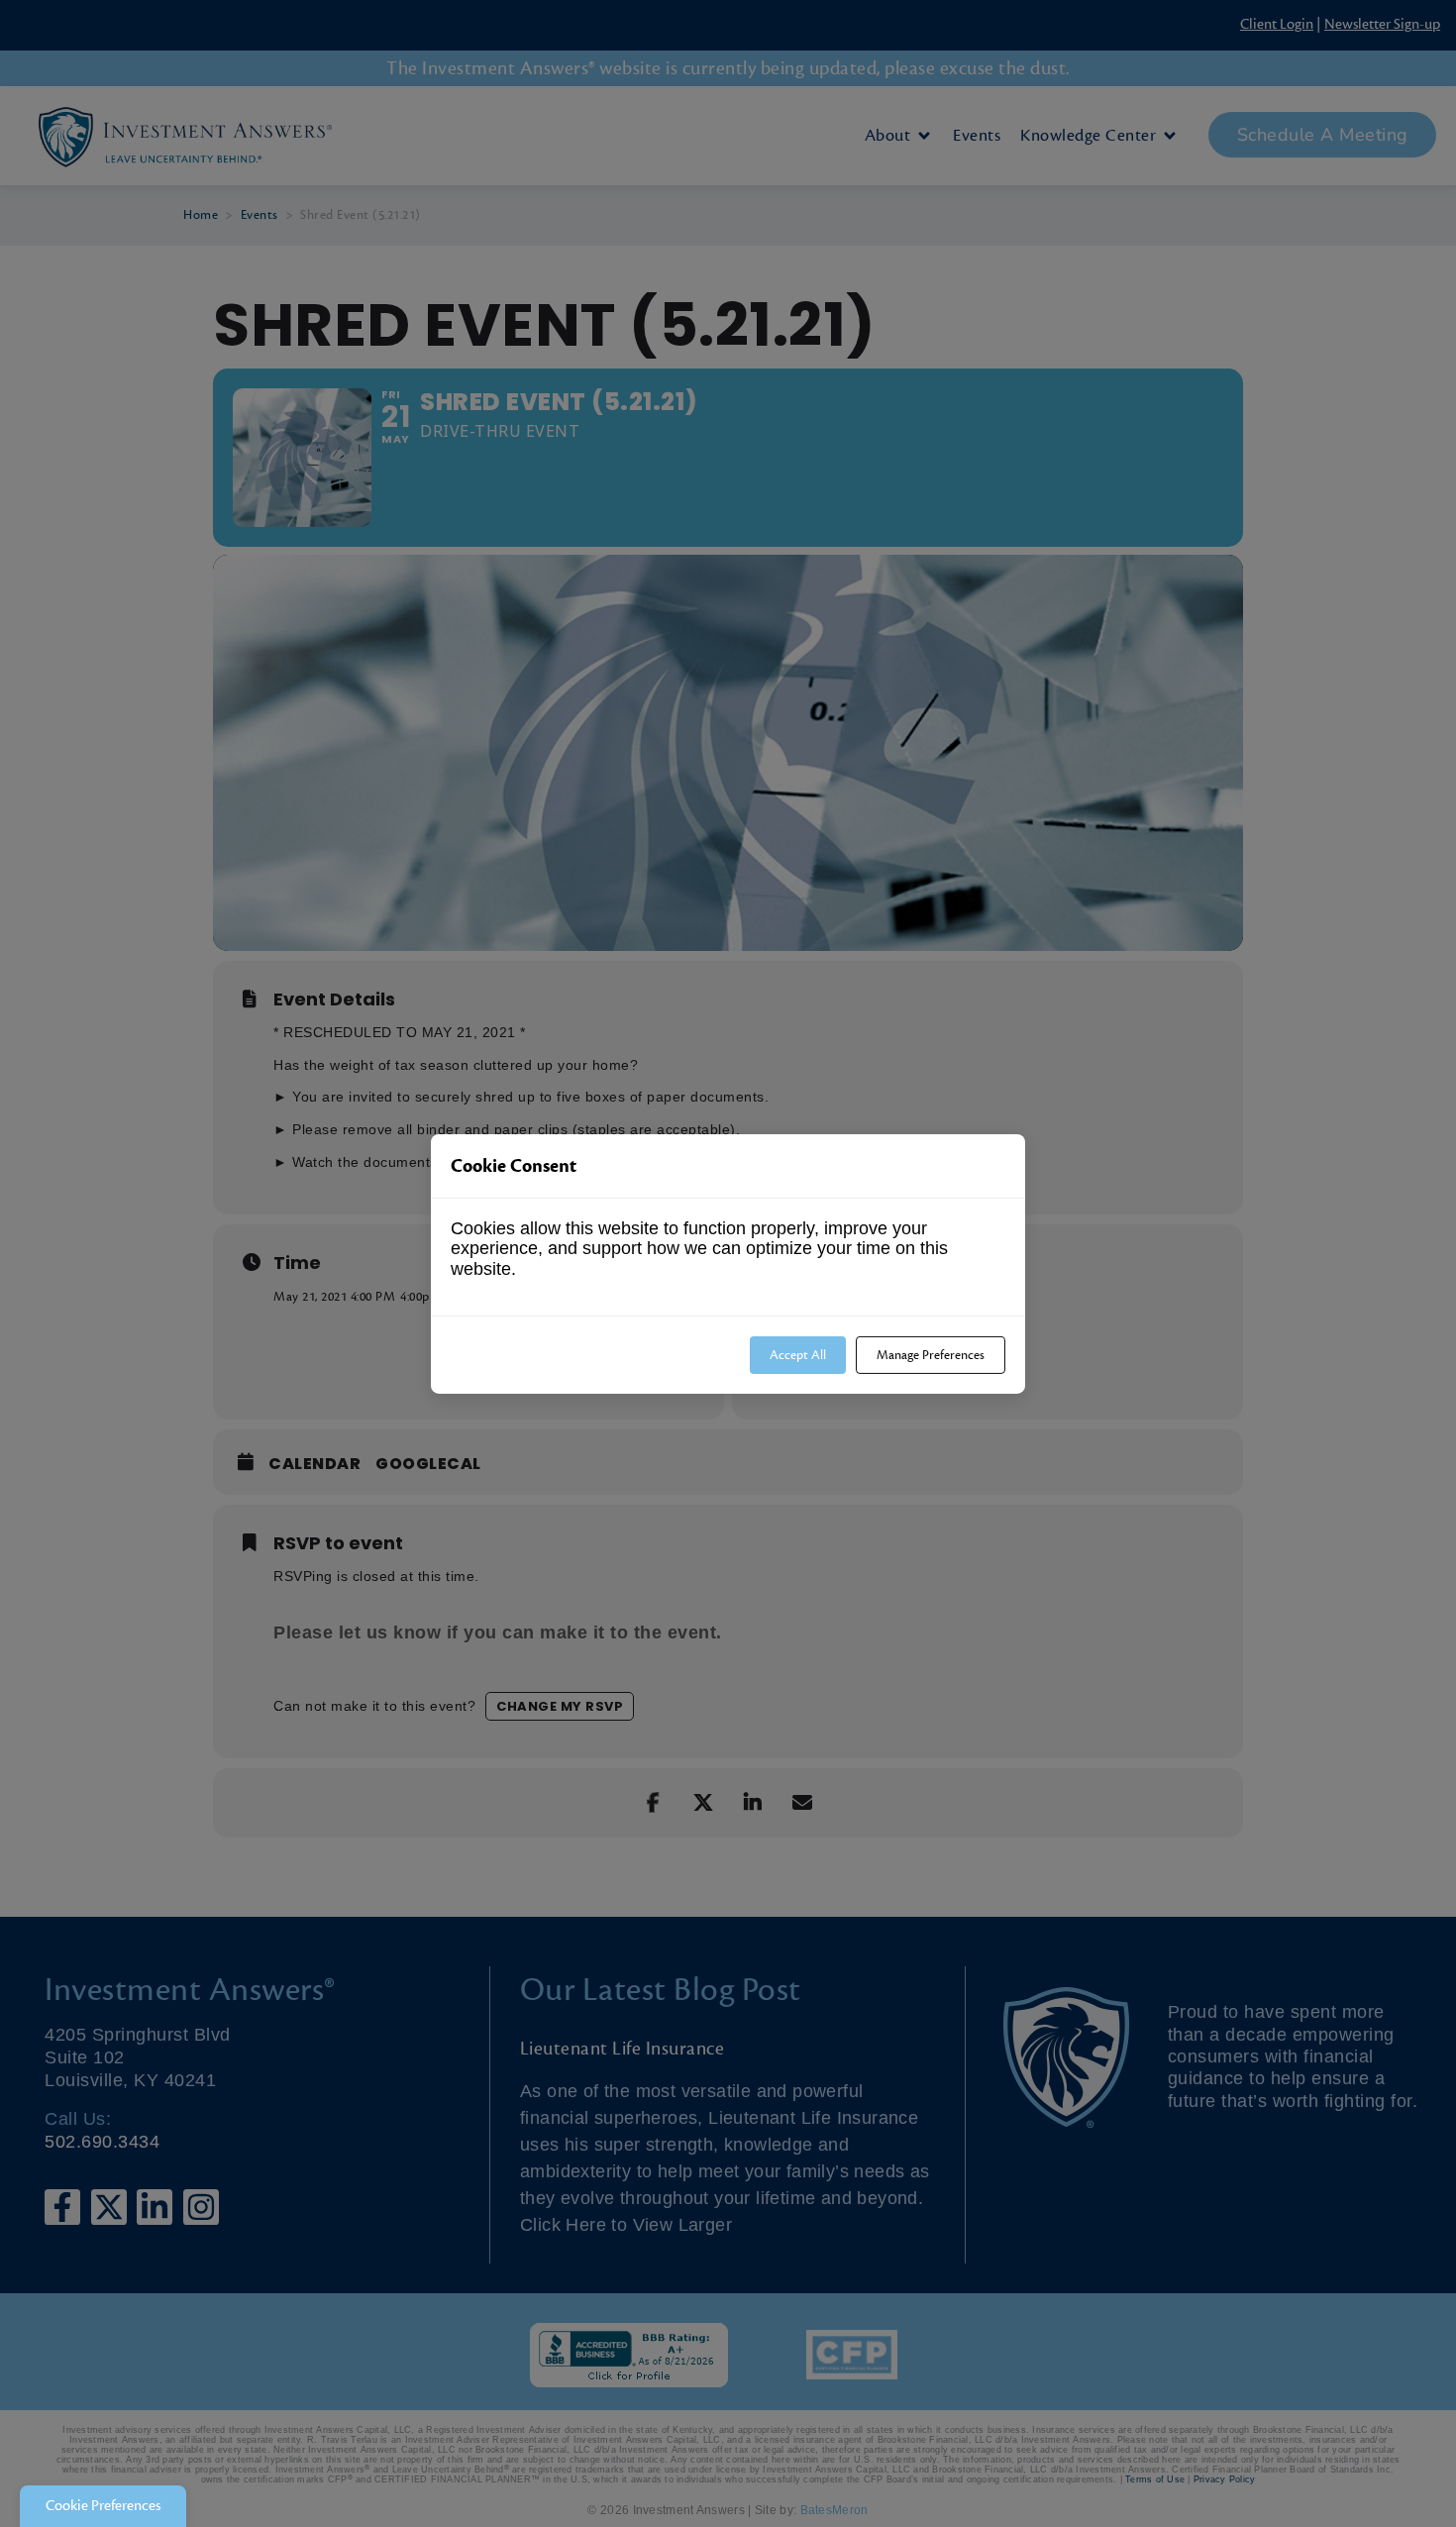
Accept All (798, 1354)
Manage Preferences (931, 1354)
